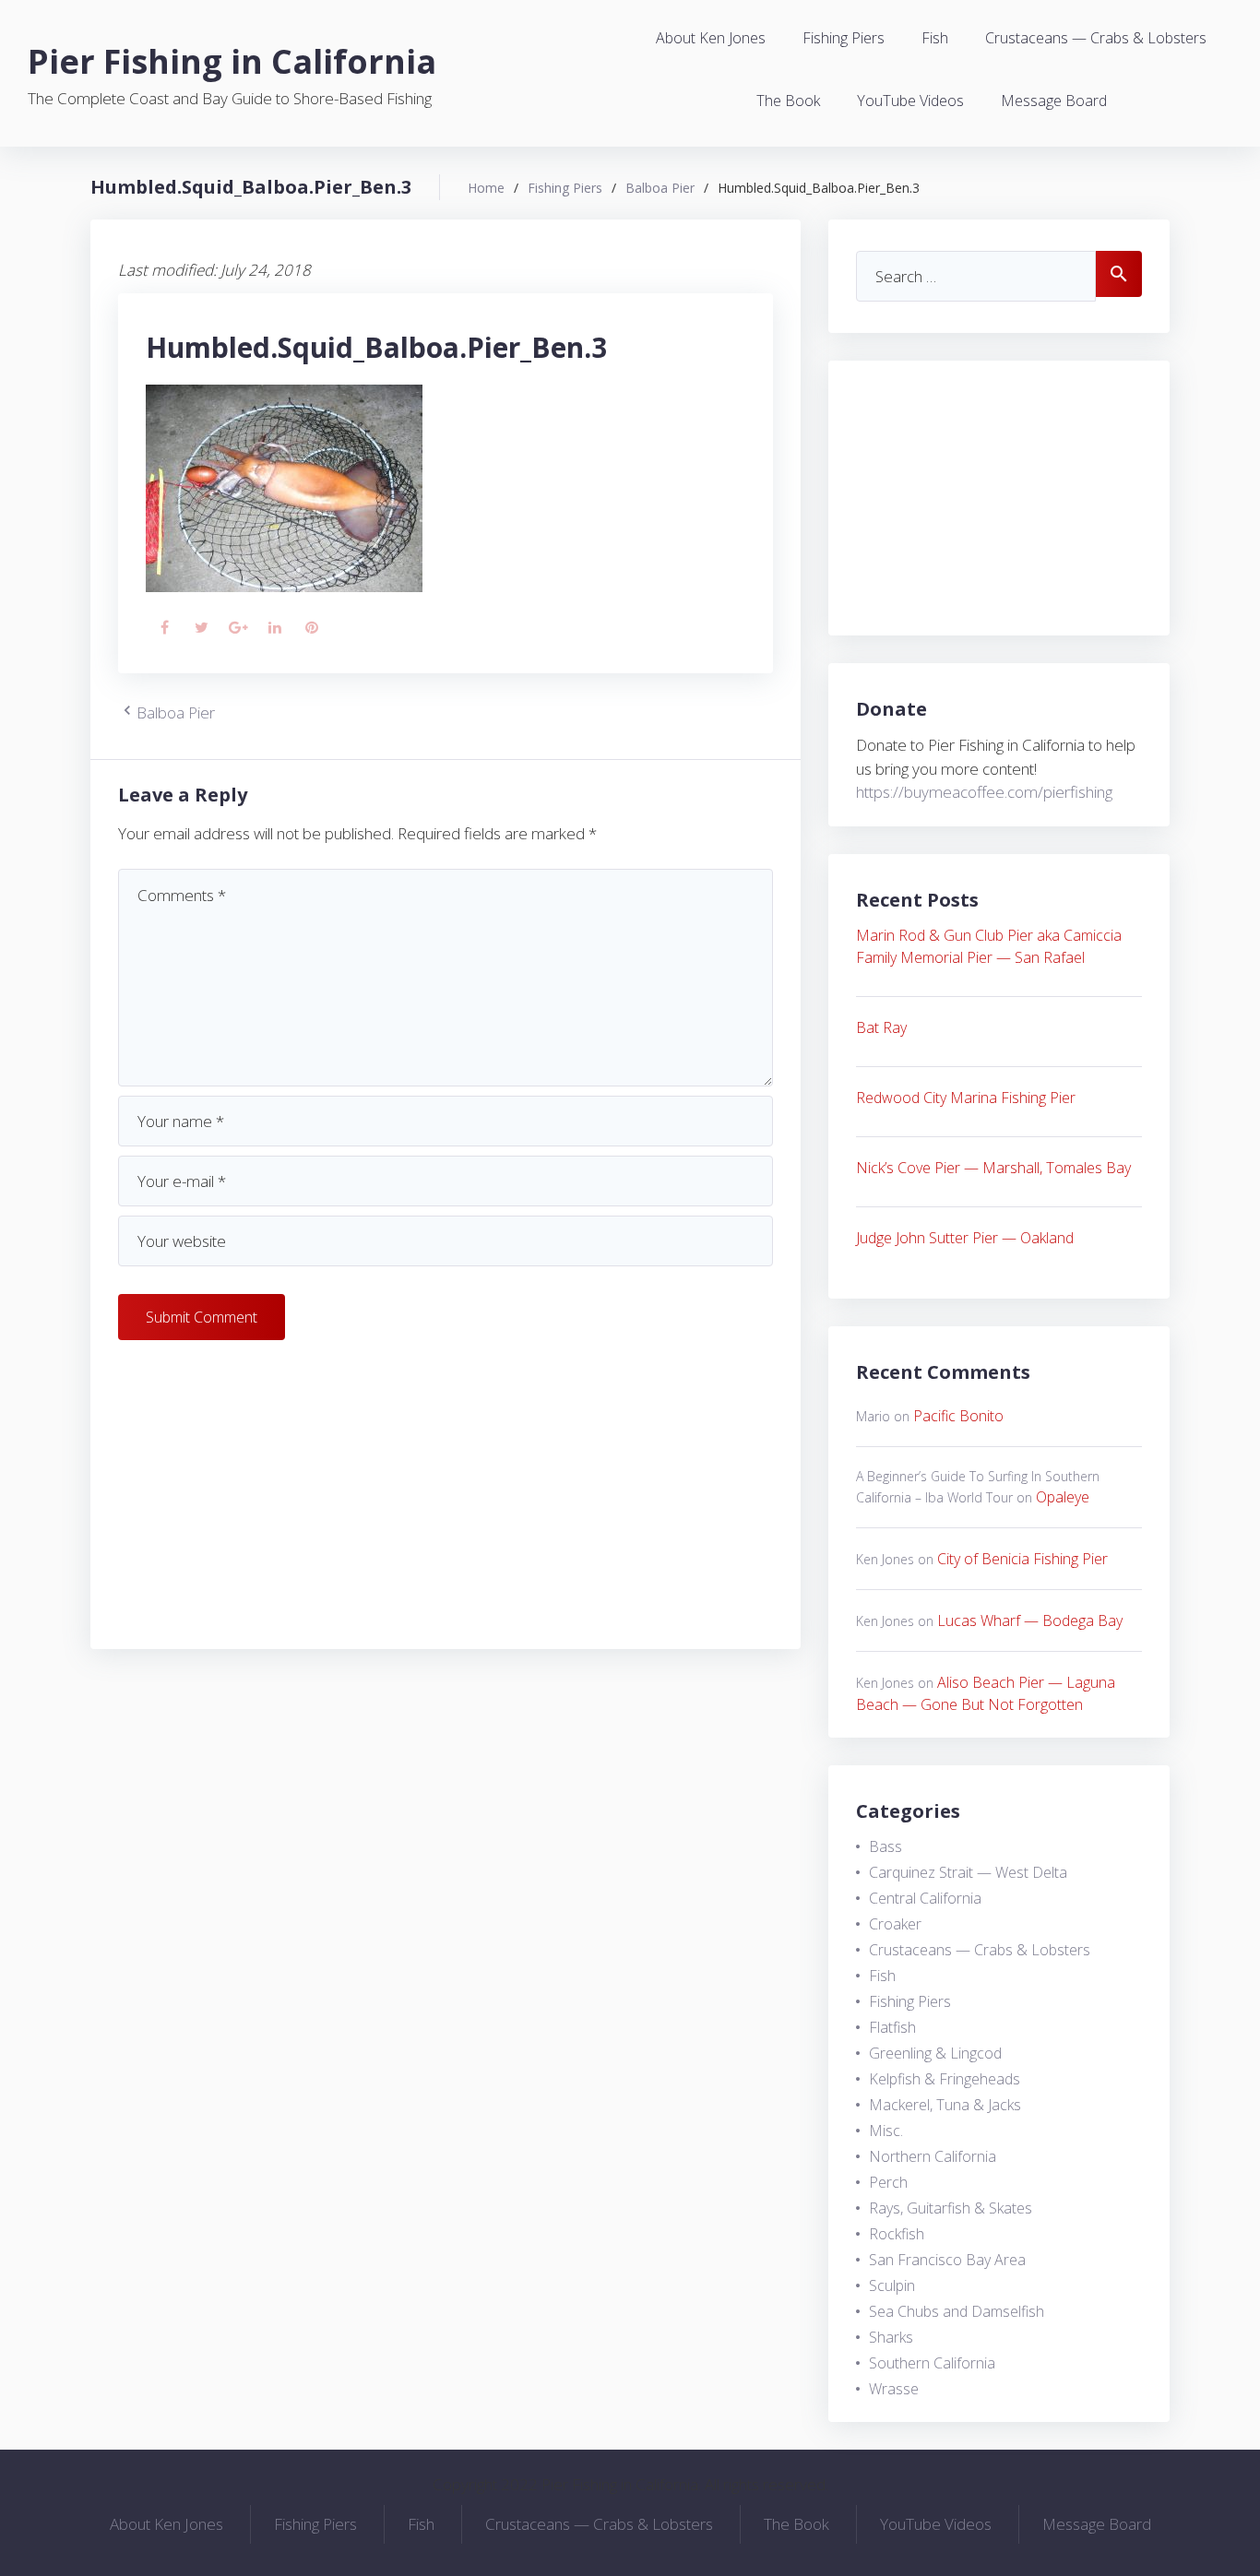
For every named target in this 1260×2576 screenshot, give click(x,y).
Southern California (932, 2363)
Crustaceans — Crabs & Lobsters (1096, 38)
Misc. (886, 2131)
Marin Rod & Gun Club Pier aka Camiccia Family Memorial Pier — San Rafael (989, 946)
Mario (873, 1416)
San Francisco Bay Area (947, 2260)
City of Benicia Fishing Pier (1022, 1559)
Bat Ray (881, 1027)
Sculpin (892, 2285)
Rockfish (897, 2234)
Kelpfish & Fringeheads (945, 2079)
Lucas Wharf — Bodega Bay (1030, 1620)
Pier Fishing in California (232, 61)
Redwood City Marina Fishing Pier (966, 1098)
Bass (886, 1846)
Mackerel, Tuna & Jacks (945, 2105)
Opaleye (1063, 1497)
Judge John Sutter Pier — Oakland (965, 1238)
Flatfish (892, 2027)
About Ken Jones (711, 38)
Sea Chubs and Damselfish (957, 2311)
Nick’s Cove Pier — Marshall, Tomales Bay (993, 1168)
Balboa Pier (660, 188)
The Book (788, 101)
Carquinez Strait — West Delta (968, 1872)
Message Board (1054, 101)
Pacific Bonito (958, 1416)
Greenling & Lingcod (935, 2053)
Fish (935, 38)
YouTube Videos (910, 101)
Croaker (895, 1924)
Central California (925, 1898)
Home (486, 188)
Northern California (933, 2156)
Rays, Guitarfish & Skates (951, 2208)
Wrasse (894, 2389)
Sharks (891, 2337)
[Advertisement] (446, 1492)
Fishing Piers (844, 38)
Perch (888, 2182)
